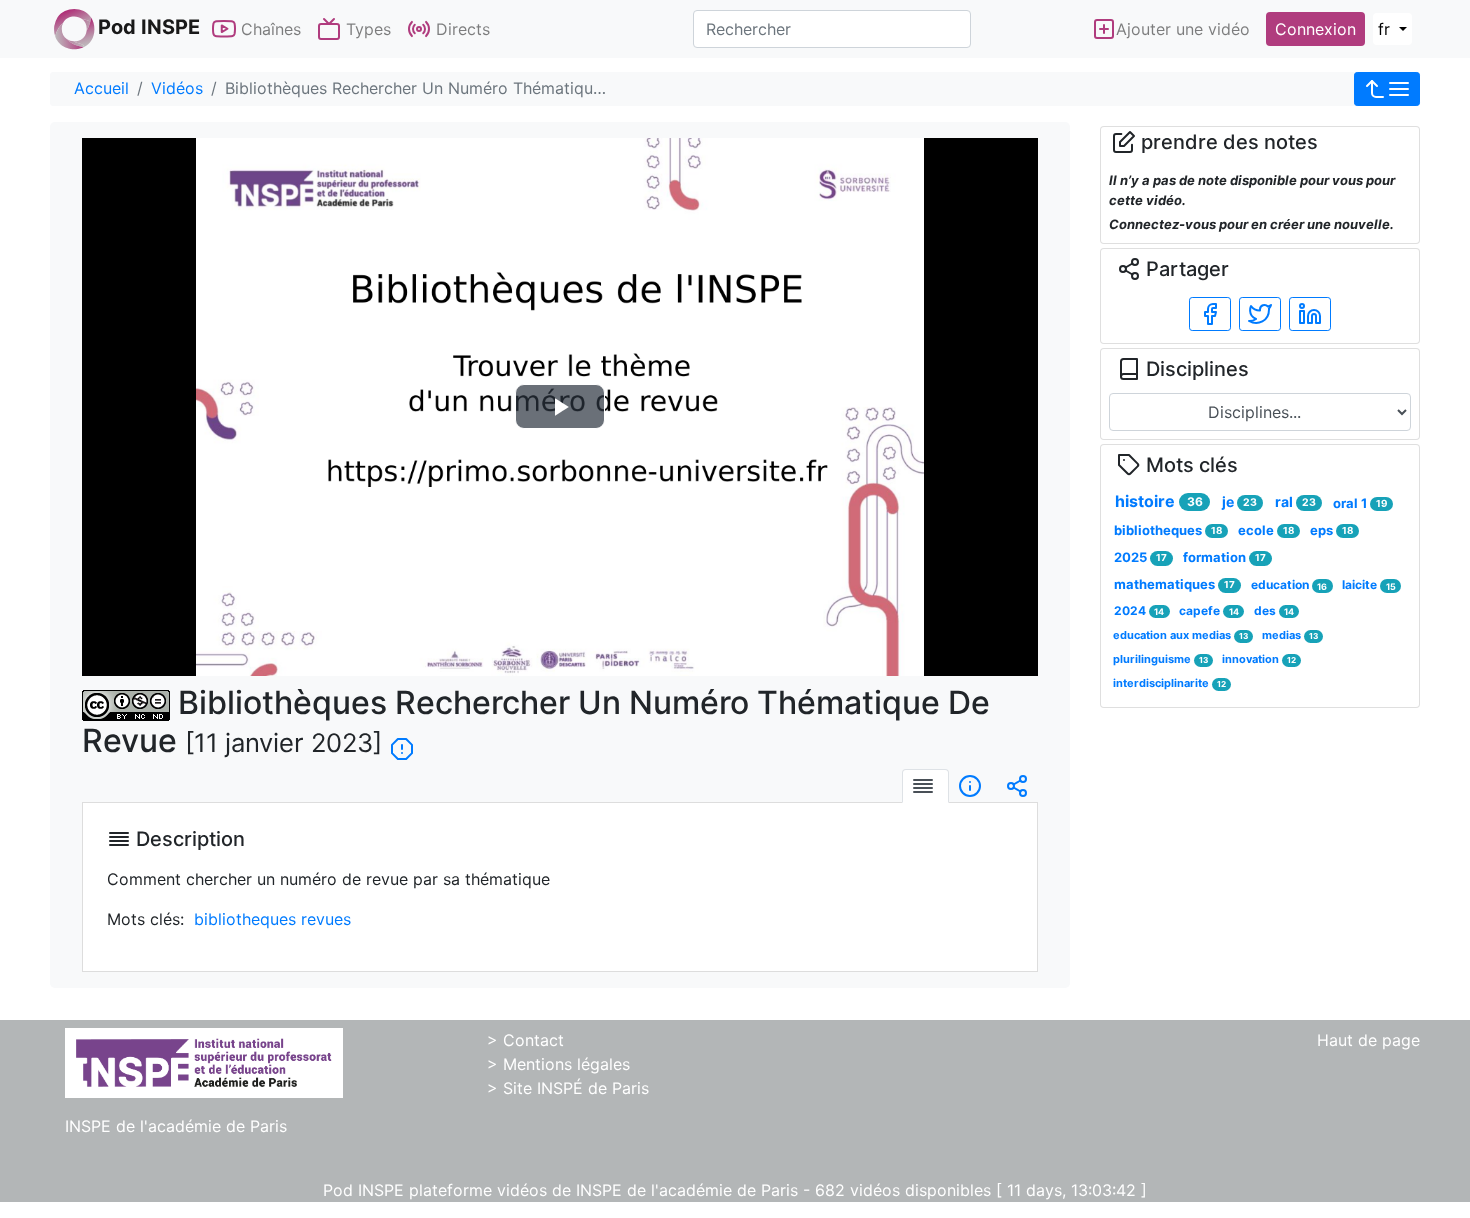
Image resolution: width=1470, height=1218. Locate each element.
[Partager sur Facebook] (1210, 314)
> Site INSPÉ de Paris (568, 1088)
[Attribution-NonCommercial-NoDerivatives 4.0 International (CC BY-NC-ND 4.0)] (126, 702)
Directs (460, 29)
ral (1295, 501)
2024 (1139, 610)
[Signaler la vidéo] (402, 740)
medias (1290, 635)
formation (1224, 557)
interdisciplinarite (1169, 683)
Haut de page (1368, 1040)
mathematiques (1174, 584)
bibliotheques (1168, 530)
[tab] (925, 786)
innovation (1259, 659)
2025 (1140, 557)
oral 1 (1360, 503)
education (1289, 584)
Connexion (1315, 29)
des (1274, 610)
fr (1386, 29)
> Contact (525, 1040)
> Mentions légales (558, 1064)
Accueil (101, 88)
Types (366, 29)
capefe (1208, 610)
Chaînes (268, 29)
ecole (1266, 530)
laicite (1368, 584)
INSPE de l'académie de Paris (176, 1126)
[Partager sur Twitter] (1260, 314)
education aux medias (1180, 635)
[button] (1387, 89)
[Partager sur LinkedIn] (1310, 314)
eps (1331, 530)
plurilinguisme (1160, 659)
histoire (1158, 501)
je (1239, 501)
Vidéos (177, 88)
